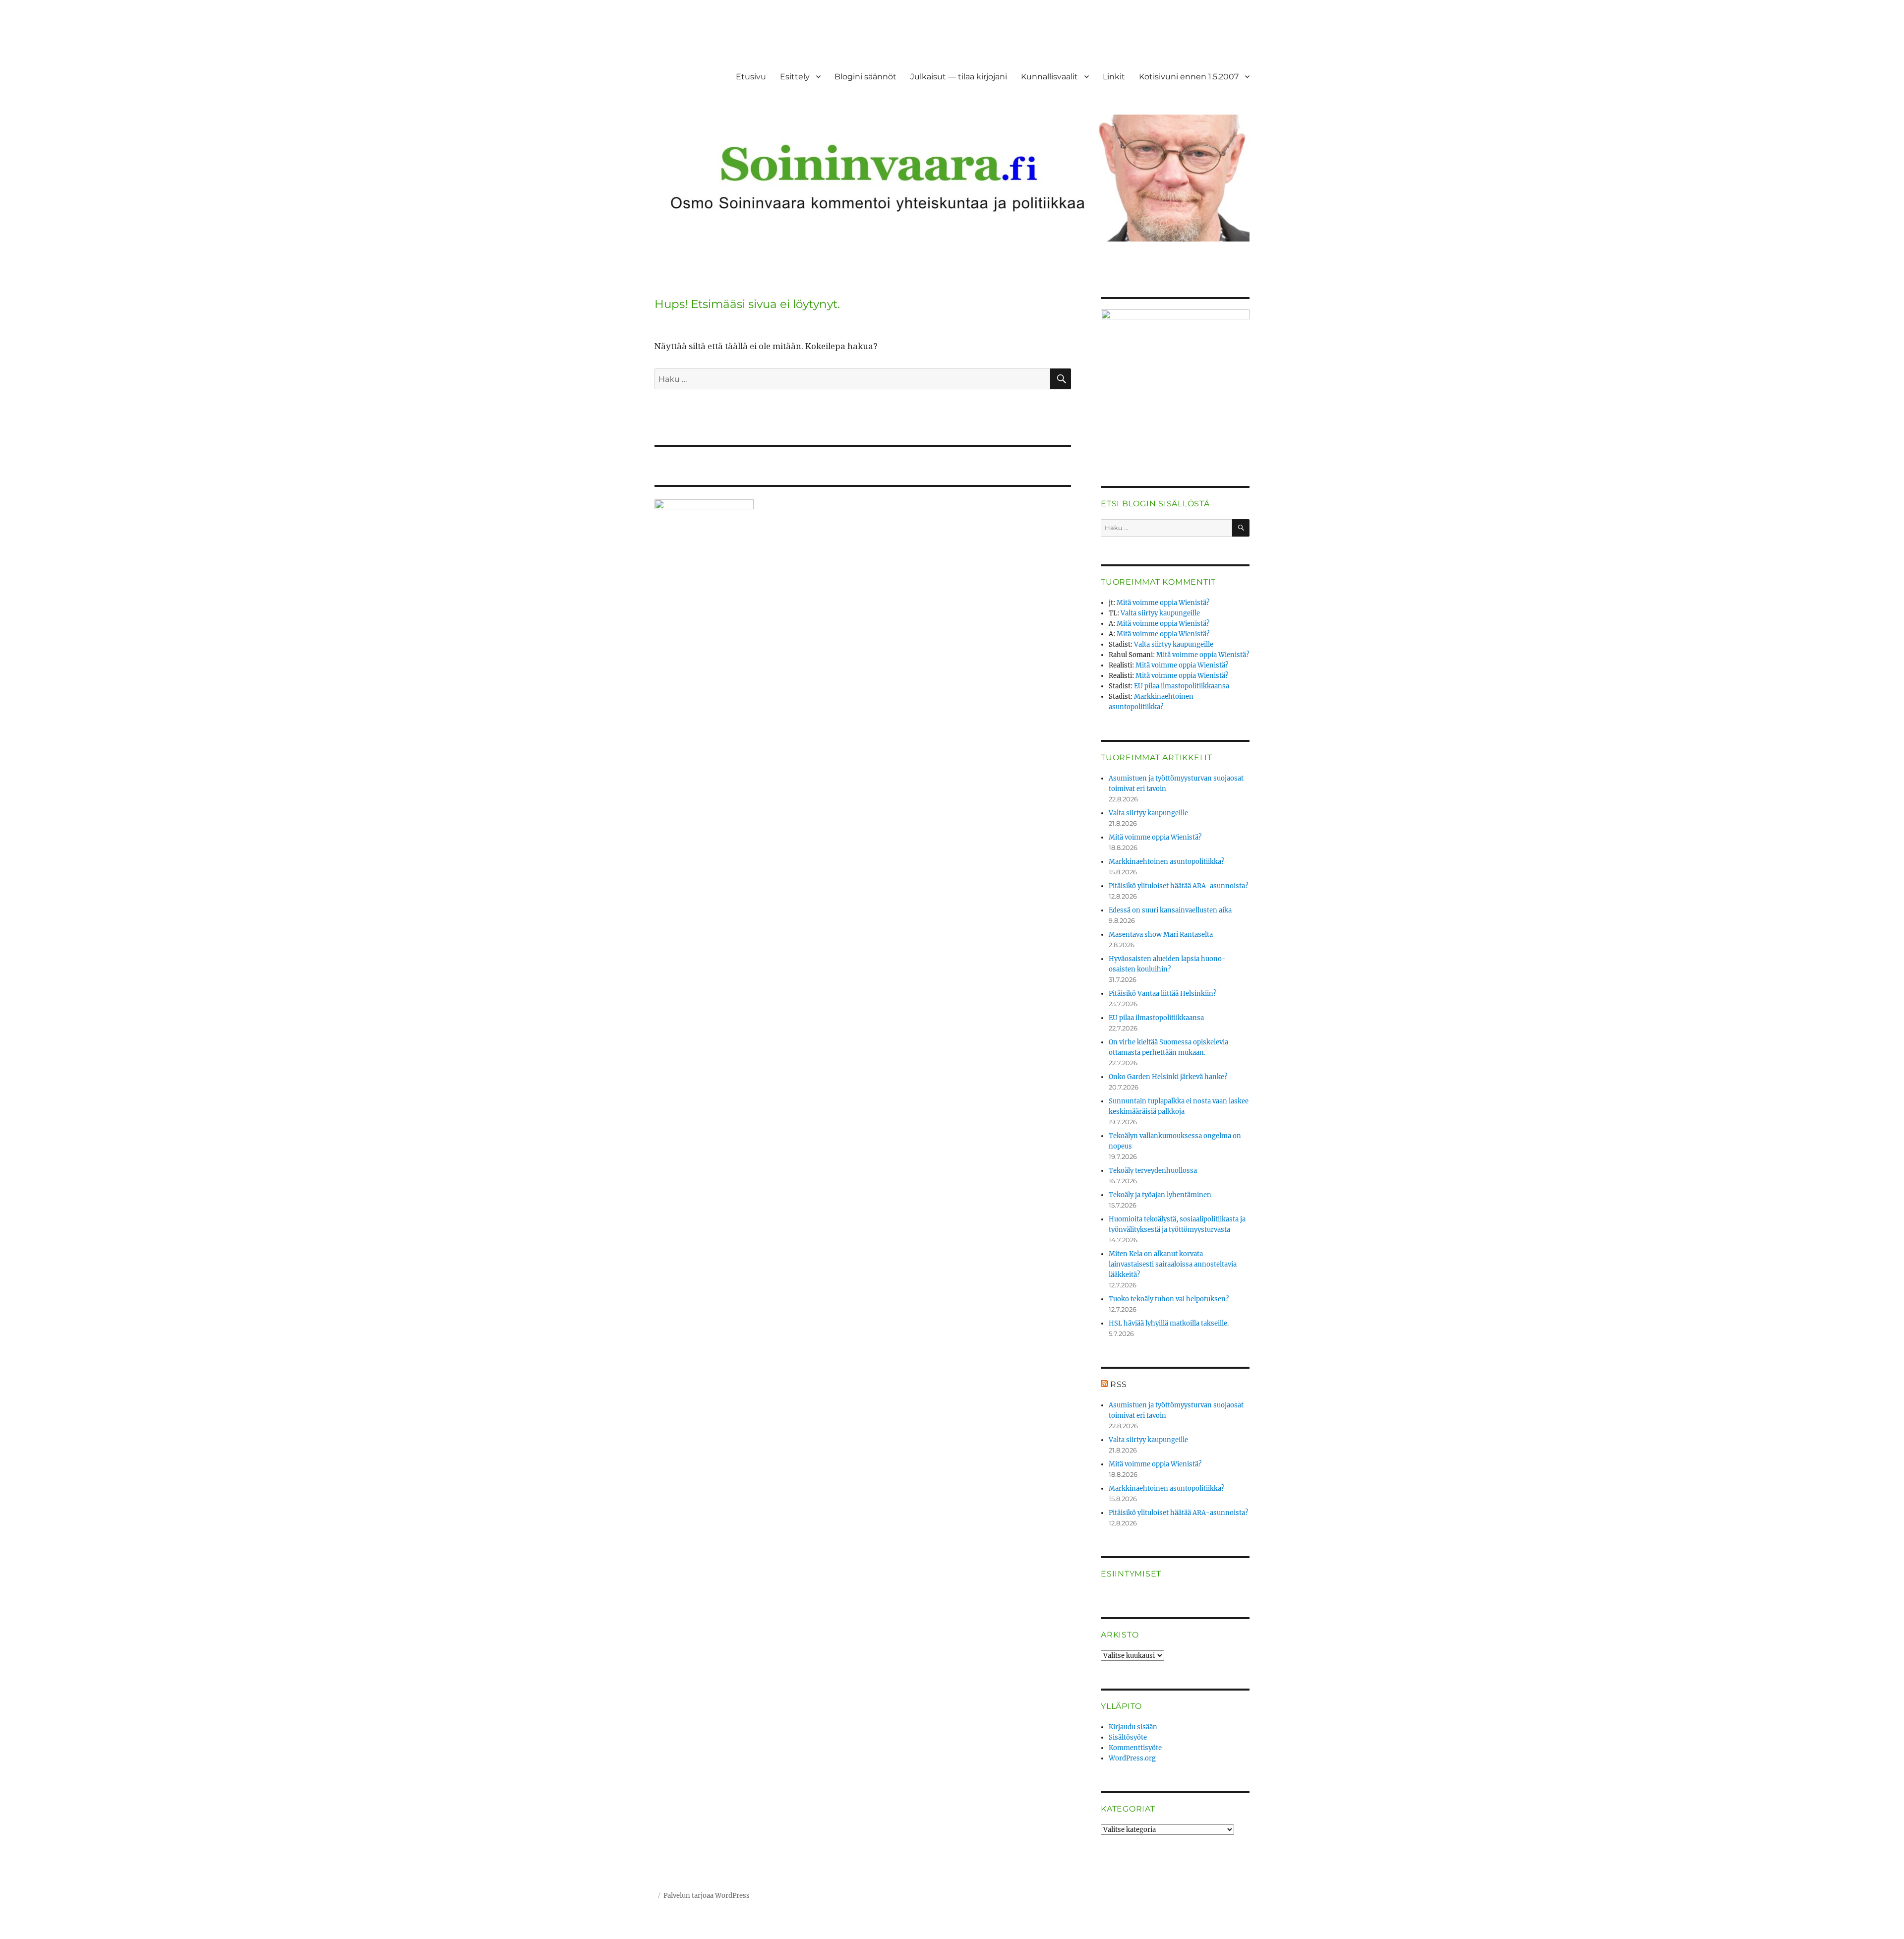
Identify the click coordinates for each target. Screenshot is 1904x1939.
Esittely (795, 77)
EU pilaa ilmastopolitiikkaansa (1182, 686)
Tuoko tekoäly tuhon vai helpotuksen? (1169, 1299)
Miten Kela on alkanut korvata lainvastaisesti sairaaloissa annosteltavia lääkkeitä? (1173, 1264)
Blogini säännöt (865, 77)
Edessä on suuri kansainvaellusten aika (1170, 910)
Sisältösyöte (1128, 1737)
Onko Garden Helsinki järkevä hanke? (1168, 1077)
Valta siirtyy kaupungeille (1160, 613)
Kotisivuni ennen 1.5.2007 (1189, 77)
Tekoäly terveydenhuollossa (1153, 1171)
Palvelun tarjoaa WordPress (707, 1896)
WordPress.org (1132, 1758)
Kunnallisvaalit (1049, 77)
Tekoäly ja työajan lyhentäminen (1160, 1195)
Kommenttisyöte (1135, 1748)
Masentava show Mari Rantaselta (1161, 935)
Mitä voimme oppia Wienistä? (1163, 603)
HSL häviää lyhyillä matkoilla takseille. (1169, 1323)
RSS (1119, 1384)
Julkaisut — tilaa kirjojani (959, 77)
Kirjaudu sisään (1133, 1727)
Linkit (1114, 77)
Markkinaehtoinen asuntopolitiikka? (1166, 862)
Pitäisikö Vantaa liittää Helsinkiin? (1162, 994)
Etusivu (751, 77)
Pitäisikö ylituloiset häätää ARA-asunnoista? (1178, 886)
